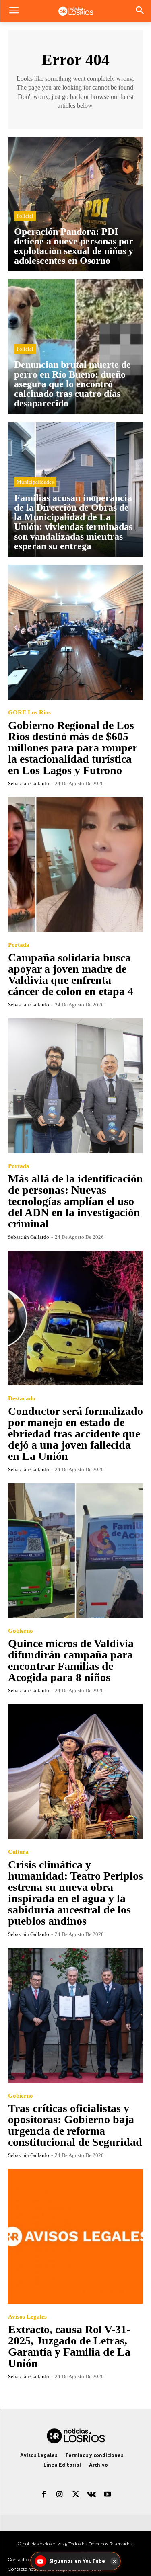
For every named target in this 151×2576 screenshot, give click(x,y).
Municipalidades (35, 482)
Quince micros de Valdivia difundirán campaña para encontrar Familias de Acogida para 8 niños (71, 1660)
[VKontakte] (91, 2495)
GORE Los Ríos (29, 713)
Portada (19, 945)
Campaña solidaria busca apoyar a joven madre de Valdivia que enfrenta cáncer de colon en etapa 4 (71, 974)
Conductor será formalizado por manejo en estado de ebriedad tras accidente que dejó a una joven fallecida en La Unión (75, 1434)
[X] (76, 2495)
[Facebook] (44, 2495)
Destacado (22, 1399)
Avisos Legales (27, 2317)
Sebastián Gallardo (29, 783)
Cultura (18, 1852)
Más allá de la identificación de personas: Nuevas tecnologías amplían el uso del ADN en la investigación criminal (75, 1201)
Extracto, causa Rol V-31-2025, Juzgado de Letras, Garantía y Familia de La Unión (69, 2346)
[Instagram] (60, 2495)
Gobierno (21, 1631)
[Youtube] (108, 2495)
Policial (25, 216)
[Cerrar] (114, 2561)
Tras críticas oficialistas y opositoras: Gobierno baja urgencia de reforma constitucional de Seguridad (75, 2125)
